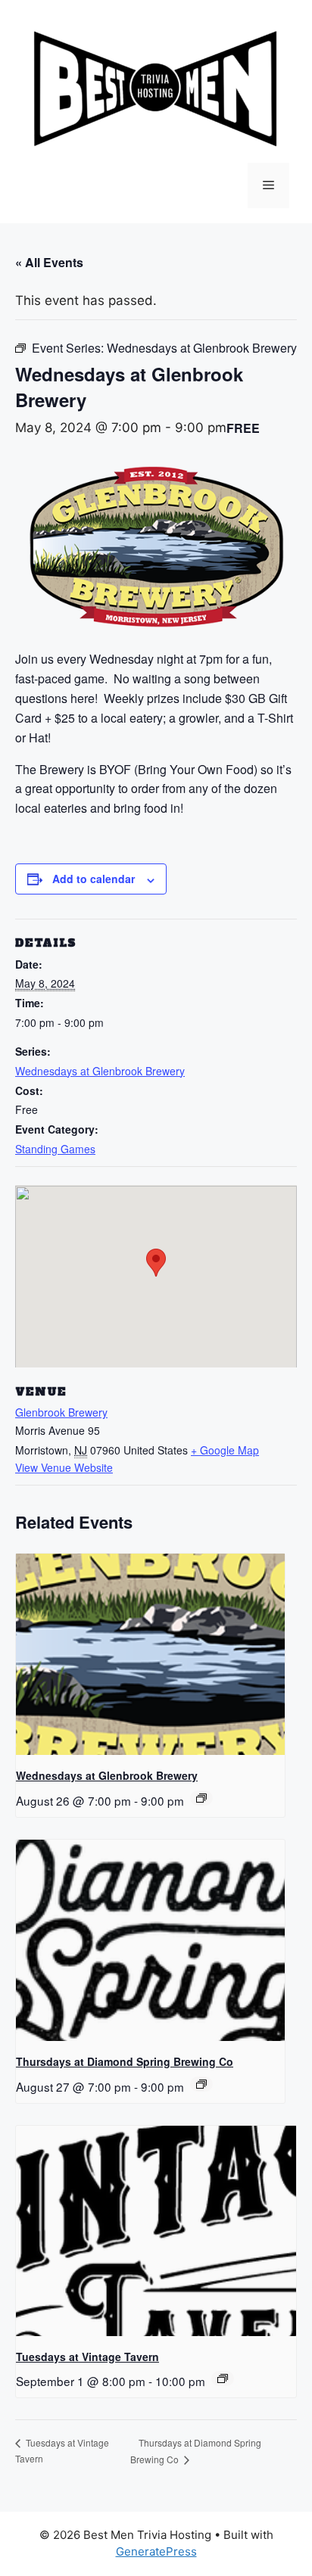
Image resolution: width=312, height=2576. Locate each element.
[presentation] (150, 1654)
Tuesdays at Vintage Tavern (87, 2357)
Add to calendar (94, 879)
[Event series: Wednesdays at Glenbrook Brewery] (201, 1798)
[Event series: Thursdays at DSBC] (201, 2084)
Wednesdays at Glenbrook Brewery (100, 1071)
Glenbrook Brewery (61, 1412)
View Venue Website (64, 1467)
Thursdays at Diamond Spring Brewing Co (125, 2061)
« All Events (49, 262)
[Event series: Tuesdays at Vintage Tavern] (223, 2378)
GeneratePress (156, 2551)
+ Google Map (225, 1450)
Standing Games (55, 1149)
